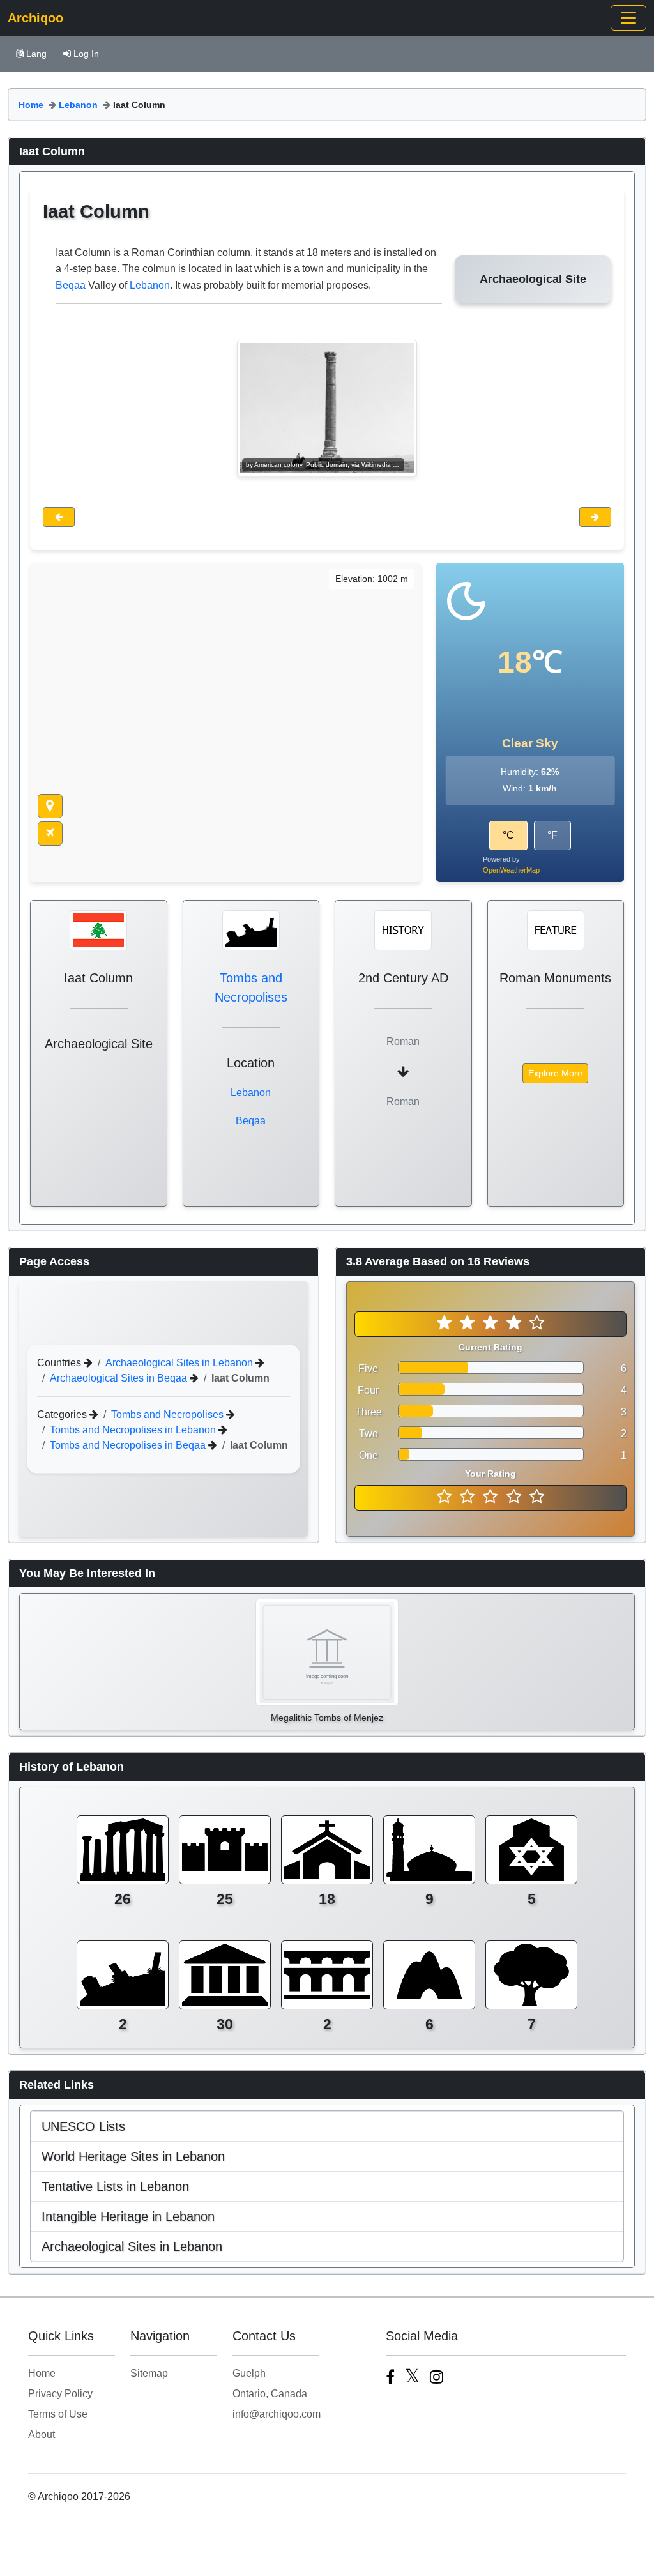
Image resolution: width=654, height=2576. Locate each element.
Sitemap (149, 2373)
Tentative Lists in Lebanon (115, 2186)
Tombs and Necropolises (169, 1414)
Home (31, 105)
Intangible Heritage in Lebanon (128, 2216)
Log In (86, 54)
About (42, 2435)
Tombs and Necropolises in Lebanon (134, 1430)
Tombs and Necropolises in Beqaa (129, 1445)
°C (508, 835)
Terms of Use (58, 2414)
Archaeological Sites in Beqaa (120, 1378)
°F (552, 835)
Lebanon (78, 105)
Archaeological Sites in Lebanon (180, 1363)
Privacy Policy (60, 2394)
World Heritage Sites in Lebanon (133, 2156)
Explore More (555, 1073)
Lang (36, 54)
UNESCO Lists (83, 2126)
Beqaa (71, 285)
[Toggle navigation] (628, 18)
